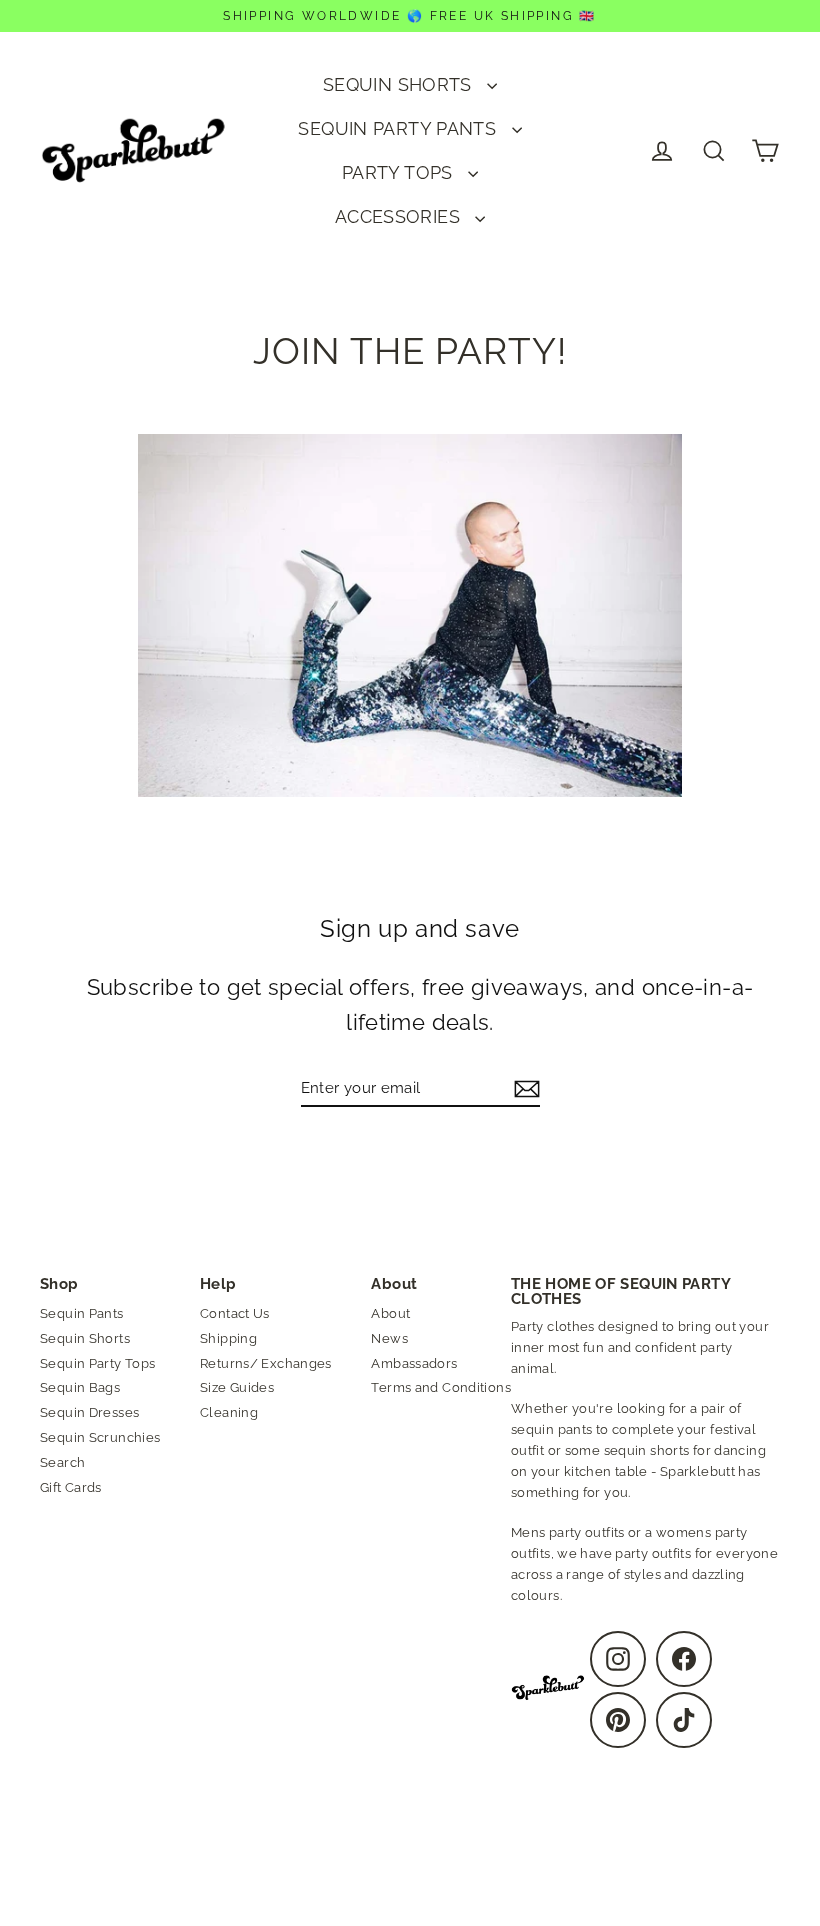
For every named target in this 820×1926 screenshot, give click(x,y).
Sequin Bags (80, 1387)
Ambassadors (414, 1363)
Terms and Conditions (441, 1387)
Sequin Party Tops (97, 1363)
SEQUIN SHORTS (400, 84)
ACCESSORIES (400, 216)
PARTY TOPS (400, 172)
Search (62, 1462)
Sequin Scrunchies (100, 1437)
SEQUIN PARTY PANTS (399, 128)
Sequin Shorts (85, 1338)
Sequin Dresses (89, 1412)
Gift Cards (71, 1487)
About (390, 1313)
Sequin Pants (82, 1313)
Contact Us (235, 1313)
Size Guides (237, 1387)
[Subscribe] (524, 1089)
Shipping (228, 1338)
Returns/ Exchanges (266, 1363)
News (389, 1338)
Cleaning (229, 1412)
